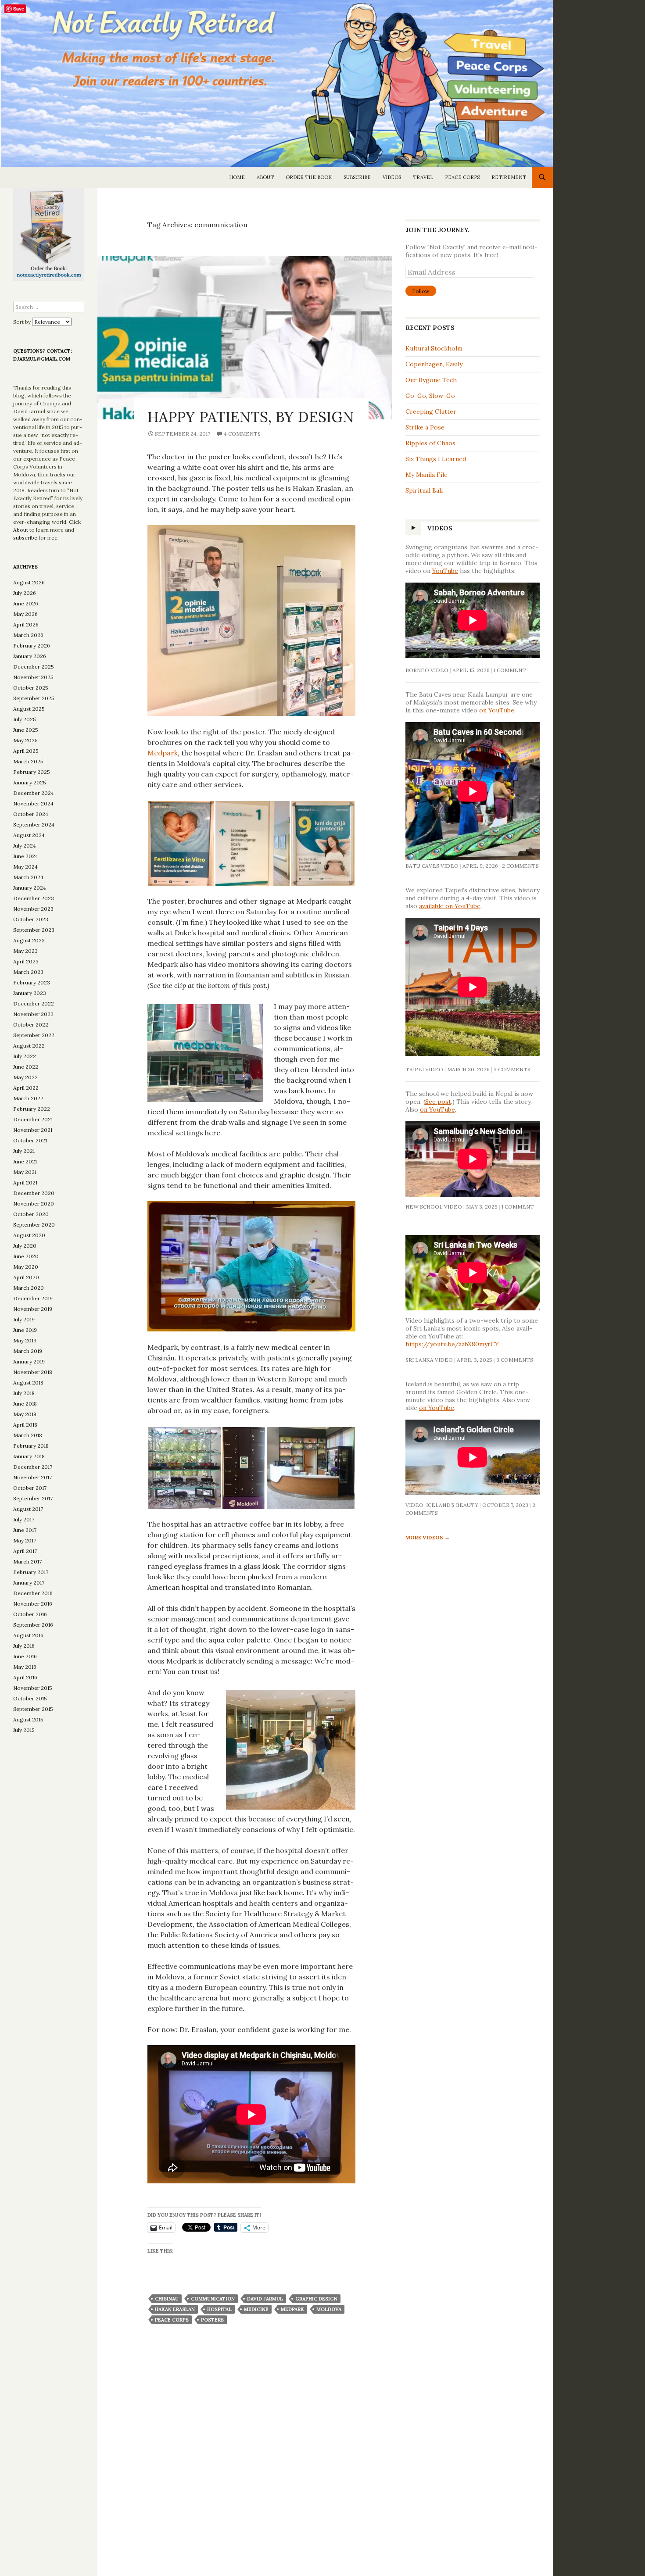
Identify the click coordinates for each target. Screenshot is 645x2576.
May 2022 (25, 1077)
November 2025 (33, 677)
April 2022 (26, 1088)
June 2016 (25, 1656)
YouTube (445, 571)
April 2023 (26, 961)
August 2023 (29, 940)
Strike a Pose (425, 427)
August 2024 (29, 835)
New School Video (434, 1207)
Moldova (329, 2309)
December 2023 (34, 898)
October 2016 (30, 1614)
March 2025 (28, 761)
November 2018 (33, 1372)
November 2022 (33, 1014)
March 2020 (29, 1288)
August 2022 (29, 1046)
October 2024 (31, 814)
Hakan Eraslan (175, 2309)
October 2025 (31, 688)
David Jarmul (265, 2299)
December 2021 (33, 1119)
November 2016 (33, 1604)
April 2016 (25, 1677)
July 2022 (25, 1056)
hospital (219, 2309)
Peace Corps (462, 177)
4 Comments (242, 434)
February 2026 (32, 646)
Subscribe (357, 177)
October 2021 (30, 1140)
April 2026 (26, 624)
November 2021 (33, 1130)
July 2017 (24, 1519)
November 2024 (33, 803)
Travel (423, 177)
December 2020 (34, 1193)
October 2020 (31, 1214)
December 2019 (33, 1298)
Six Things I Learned (437, 459)
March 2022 (28, 1098)
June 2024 (26, 856)
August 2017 (28, 1509)
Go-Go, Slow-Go (430, 396)
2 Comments (520, 866)
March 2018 (28, 1435)
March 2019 (28, 1351)
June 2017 (25, 1530)
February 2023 (32, 982)
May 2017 (25, 1540)
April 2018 (25, 1425)
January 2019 (29, 1361)
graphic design (316, 2299)
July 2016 (24, 1646)
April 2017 (25, 1551)
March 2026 (28, 635)
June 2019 (25, 1330)
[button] (181, 844)
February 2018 (31, 1446)
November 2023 (33, 909)
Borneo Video (427, 670)
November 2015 (33, 1688)
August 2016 (28, 1635)
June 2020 (26, 1256)
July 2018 (24, 1393)
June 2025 (26, 730)
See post (438, 1102)
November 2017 (32, 1477)
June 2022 (26, 1067)
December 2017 (33, 1467)
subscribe (25, 538)
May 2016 (25, 1667)
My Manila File (426, 475)
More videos (428, 1537)
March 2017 (27, 1562)
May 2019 (25, 1340)
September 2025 (34, 698)
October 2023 (31, 919)
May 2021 (25, 1172)
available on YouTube (450, 906)
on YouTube (497, 710)
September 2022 (34, 1035)
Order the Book (309, 177)
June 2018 (25, 1404)
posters (212, 2320)
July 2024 (25, 846)
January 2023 (30, 993)
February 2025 (32, 772)
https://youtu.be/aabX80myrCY (452, 1344)
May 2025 (25, 740)
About (265, 177)
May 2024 (25, 867)
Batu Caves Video (432, 866)
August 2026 (29, 582)
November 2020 (34, 1204)
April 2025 (26, 751)
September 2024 (34, 825)
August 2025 (29, 709)
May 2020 (26, 1267)
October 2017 (30, 1488)
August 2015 (28, 1719)
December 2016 (33, 1593)
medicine (256, 2309)
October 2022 (31, 1025)
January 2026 (30, 656)
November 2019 (33, 1309)
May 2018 (25, 1414)
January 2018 (29, 1456)
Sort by (23, 322)
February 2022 (32, 1109)
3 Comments (512, 1069)
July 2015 (24, 1730)
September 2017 (33, 1498)
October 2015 (30, 1698)
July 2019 (24, 1319)
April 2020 (26, 1277)
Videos (392, 177)
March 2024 (28, 877)
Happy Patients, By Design (251, 417)
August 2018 (28, 1383)
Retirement (509, 177)
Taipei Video (424, 1069)
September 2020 (34, 1225)
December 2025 (34, 667)
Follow (421, 291)
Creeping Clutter (431, 411)
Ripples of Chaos (430, 443)
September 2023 (34, 930)
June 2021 (25, 1161)
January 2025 (30, 782)
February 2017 (31, 1572)
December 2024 (34, 793)
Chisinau (167, 2299)
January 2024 (30, 888)
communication (213, 2299)
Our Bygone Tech (431, 380)
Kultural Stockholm (434, 348)
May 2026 (25, 614)
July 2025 (25, 719)
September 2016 (33, 1625)
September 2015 (33, 1709)
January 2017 (29, 1583)
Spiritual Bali (424, 490)
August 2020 (29, 1235)
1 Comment (510, 670)
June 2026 (26, 603)
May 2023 (25, 951)
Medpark (163, 753)
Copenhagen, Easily (434, 364)
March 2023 (28, 972)
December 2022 (34, 1004)
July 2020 (25, 1246)
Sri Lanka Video (429, 1360)
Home (237, 177)
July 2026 (25, 593)
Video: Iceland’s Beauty (442, 1505)
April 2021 (25, 1182)
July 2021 (24, 1151)
